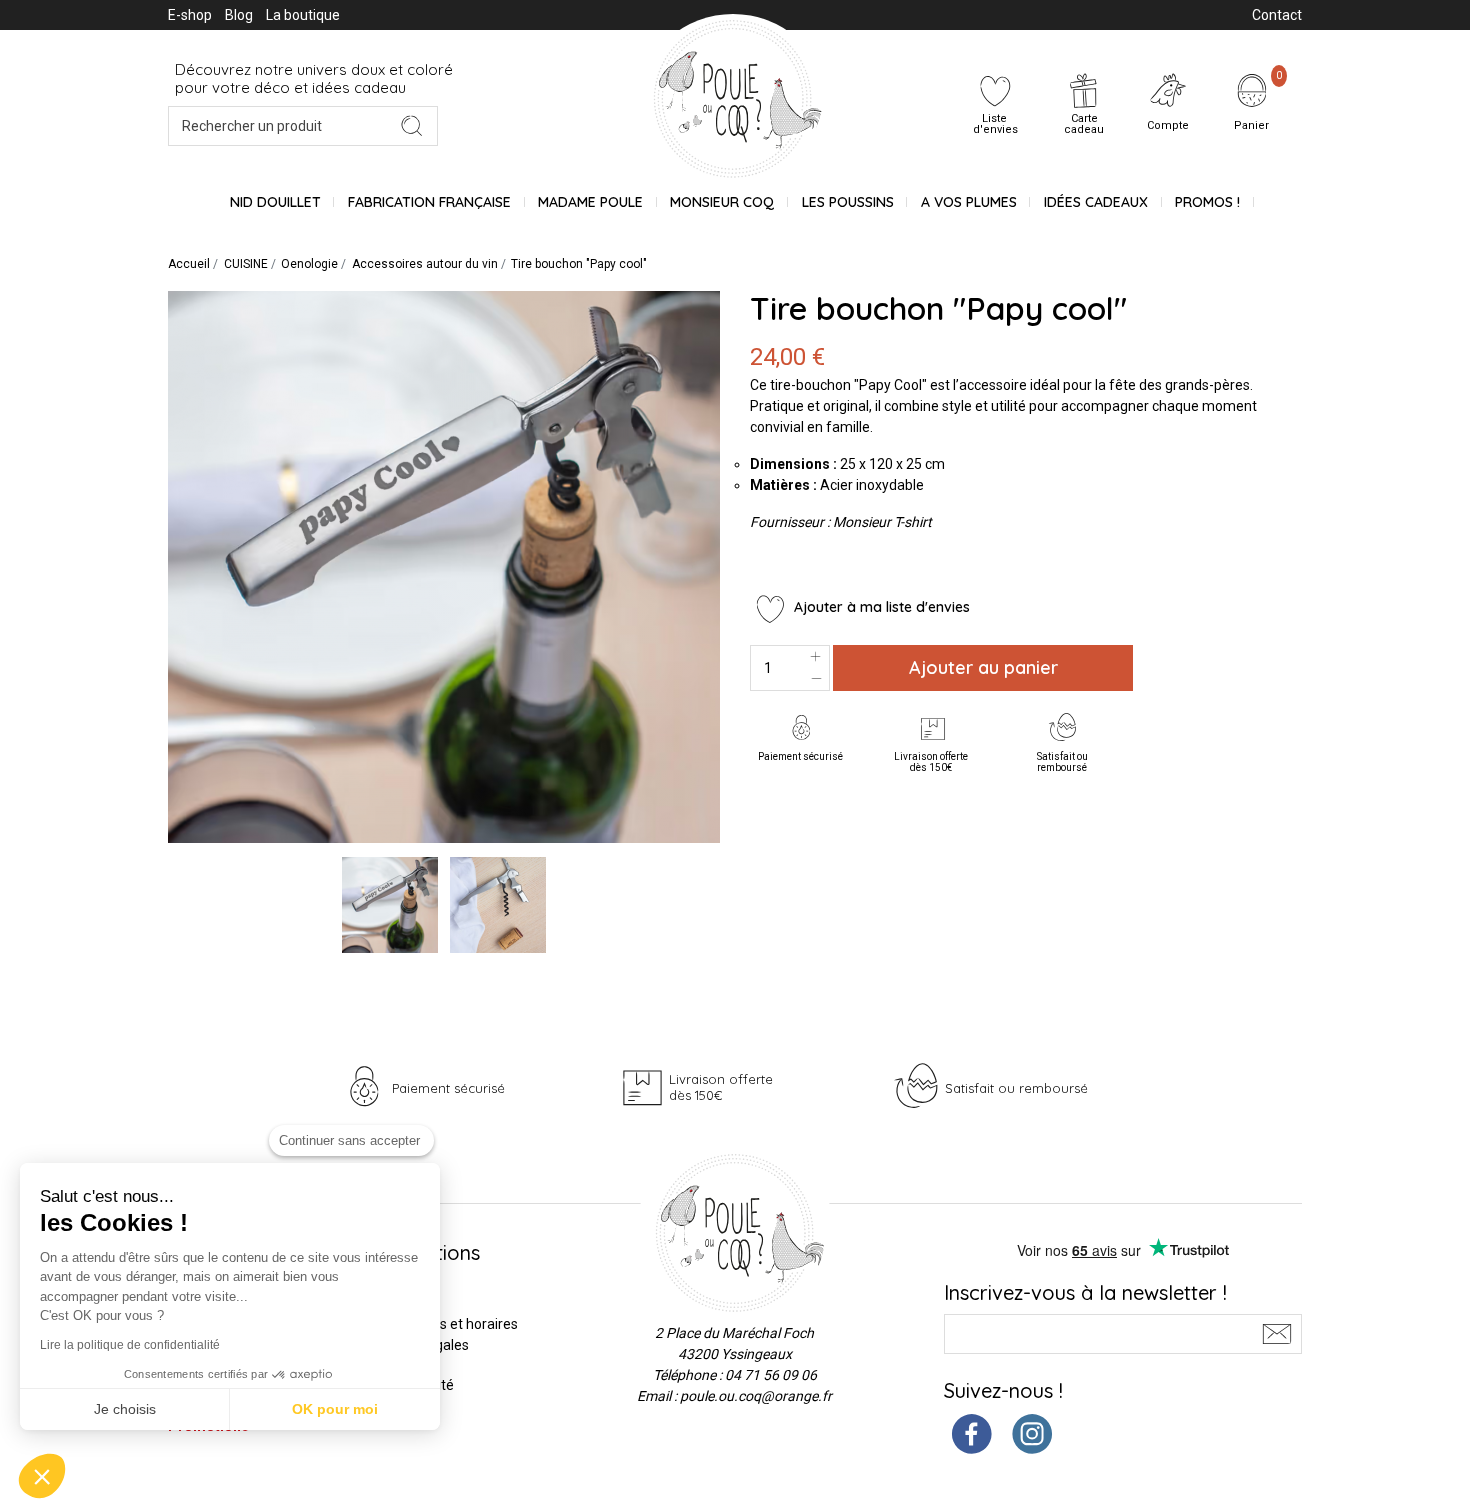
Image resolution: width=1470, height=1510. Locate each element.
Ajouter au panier (983, 667)
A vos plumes (969, 202)
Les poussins (848, 202)
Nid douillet (275, 202)
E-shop (190, 15)
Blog (239, 15)
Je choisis (125, 1409)
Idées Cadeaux (1096, 202)
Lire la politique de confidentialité (130, 1345)
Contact (1277, 15)
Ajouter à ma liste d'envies (880, 607)
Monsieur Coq (722, 202)
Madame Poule (590, 202)
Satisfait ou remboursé (1062, 762)
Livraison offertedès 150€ (931, 762)
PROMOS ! (1207, 202)
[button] (42, 1476)
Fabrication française (429, 202)
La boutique (303, 15)
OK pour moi (335, 1409)
